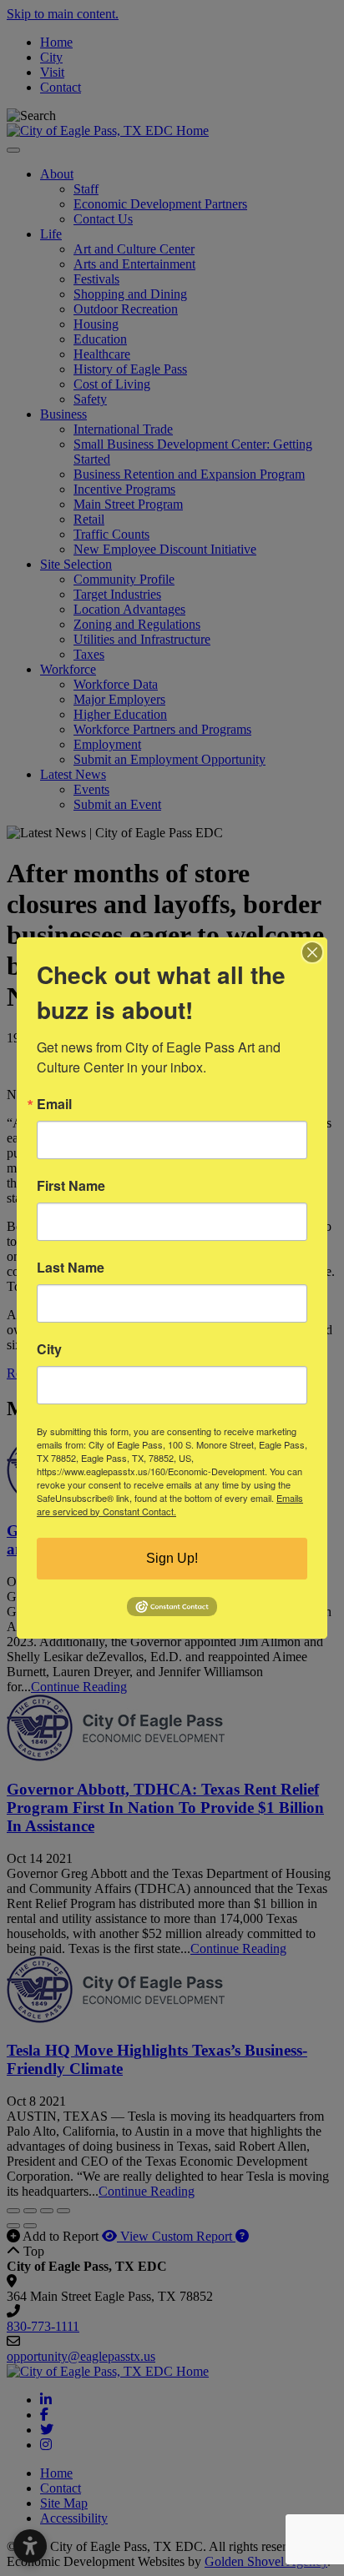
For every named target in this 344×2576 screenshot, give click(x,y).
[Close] (312, 952)
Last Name (71, 1268)
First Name (71, 1186)
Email (54, 1104)
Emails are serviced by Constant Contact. (170, 1504)
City (49, 1349)
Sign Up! (172, 1558)
